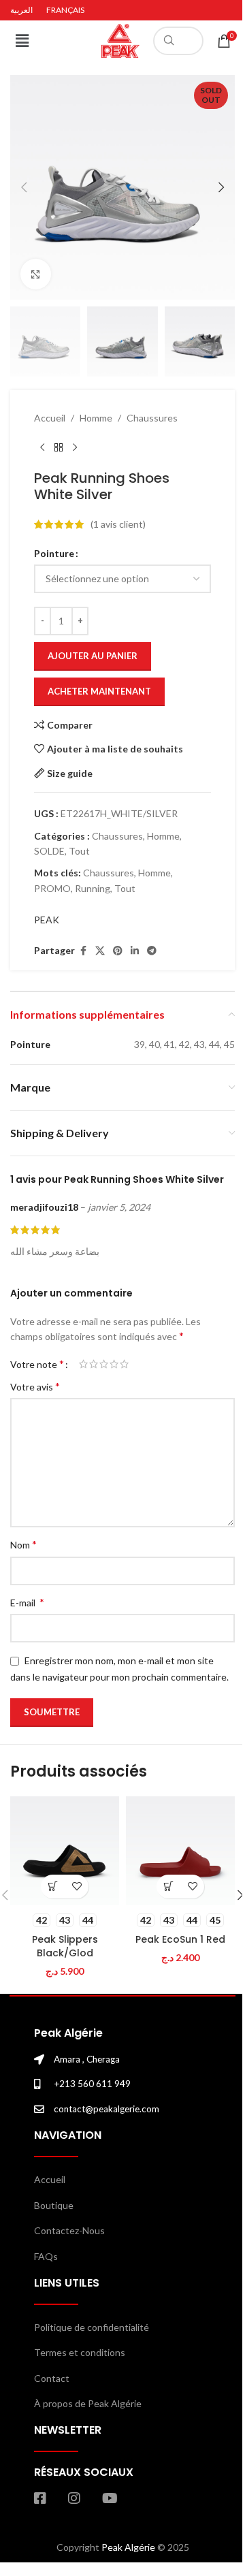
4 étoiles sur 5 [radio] (114, 1364)
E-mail (27, 1602)
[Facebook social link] (83, 951)
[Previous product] (42, 448)
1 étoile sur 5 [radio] (83, 1364)
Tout (79, 851)
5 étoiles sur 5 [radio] (124, 1364)
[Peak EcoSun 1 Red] (180, 1851)
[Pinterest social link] (118, 951)
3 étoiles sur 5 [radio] (104, 1364)
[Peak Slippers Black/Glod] (65, 1851)
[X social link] (100, 951)
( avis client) (118, 524)
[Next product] (75, 448)
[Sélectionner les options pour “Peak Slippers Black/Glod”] (53, 1887)
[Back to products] (59, 448)
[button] (22, 41)
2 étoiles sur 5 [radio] (94, 1364)
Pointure (54, 553)
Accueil (50, 418)
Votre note (37, 1364)
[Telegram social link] (152, 951)
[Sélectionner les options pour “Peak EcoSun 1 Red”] (168, 1887)
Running (93, 888)
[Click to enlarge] (36, 274)
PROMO (52, 888)
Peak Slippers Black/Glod (65, 1946)
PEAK (47, 920)
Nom (23, 1544)
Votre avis (35, 1386)
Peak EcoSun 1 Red (180, 1939)
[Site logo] (120, 40)
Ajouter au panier (93, 656)
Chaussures (152, 418)
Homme (96, 418)
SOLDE (49, 851)
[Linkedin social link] (135, 951)
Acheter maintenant (99, 691)
